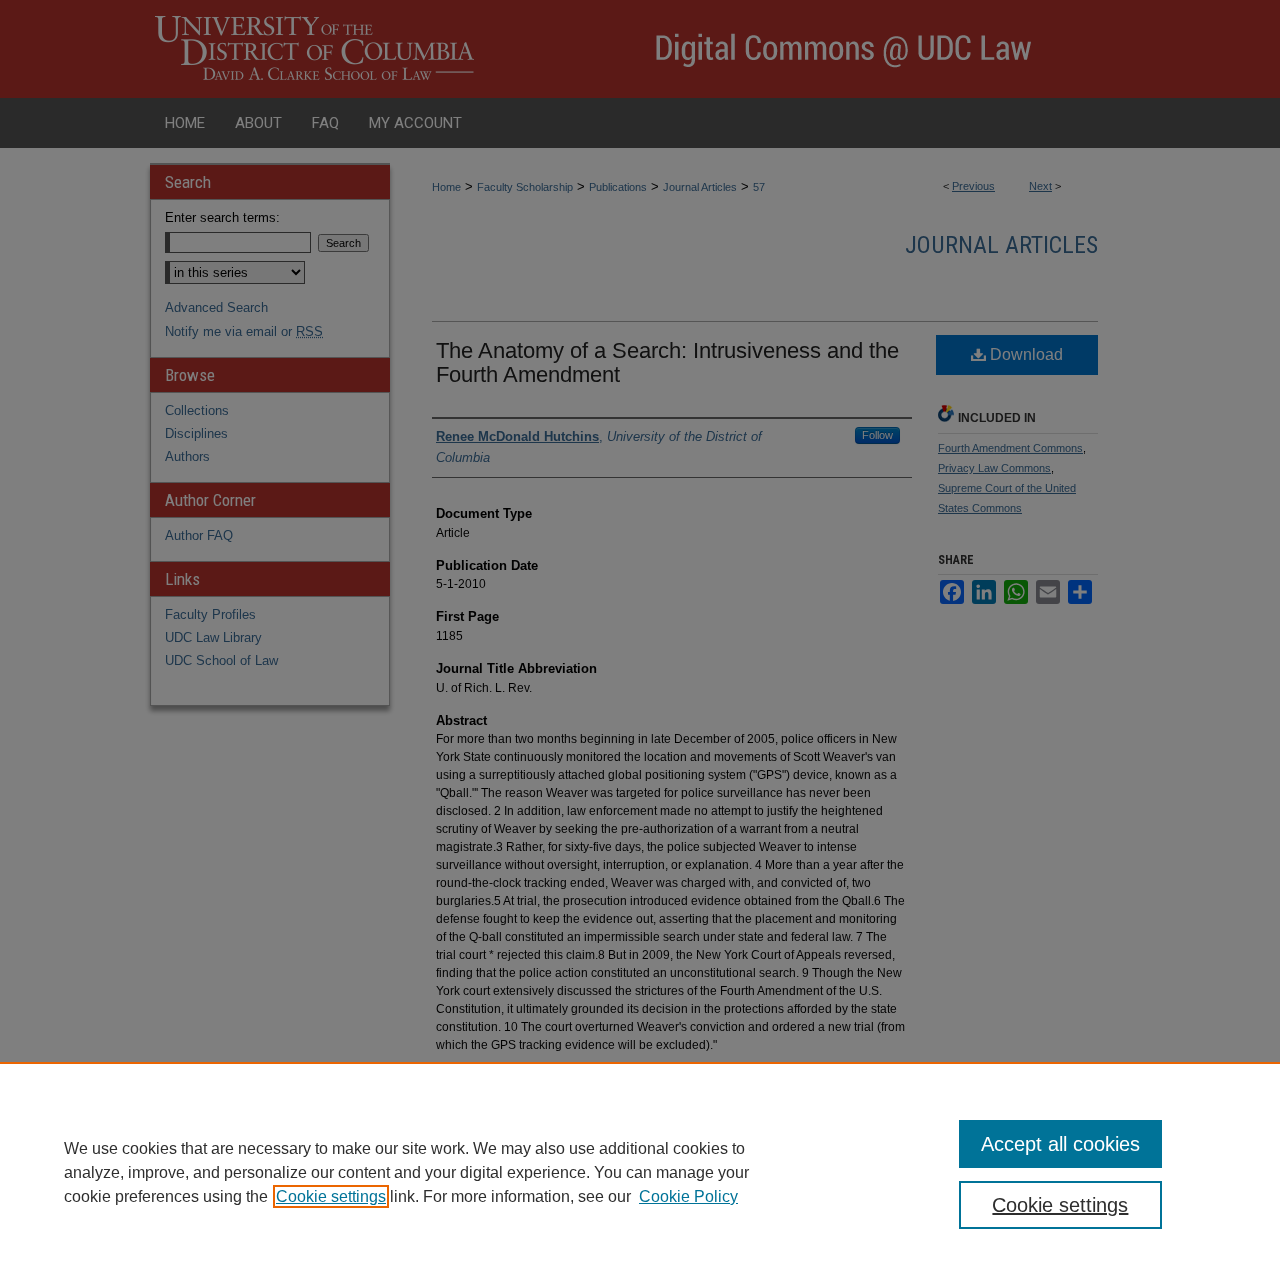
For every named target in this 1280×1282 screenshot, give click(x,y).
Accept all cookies (1060, 1144)
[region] (640, 1172)
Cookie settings (331, 1196)
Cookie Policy (688, 1196)
